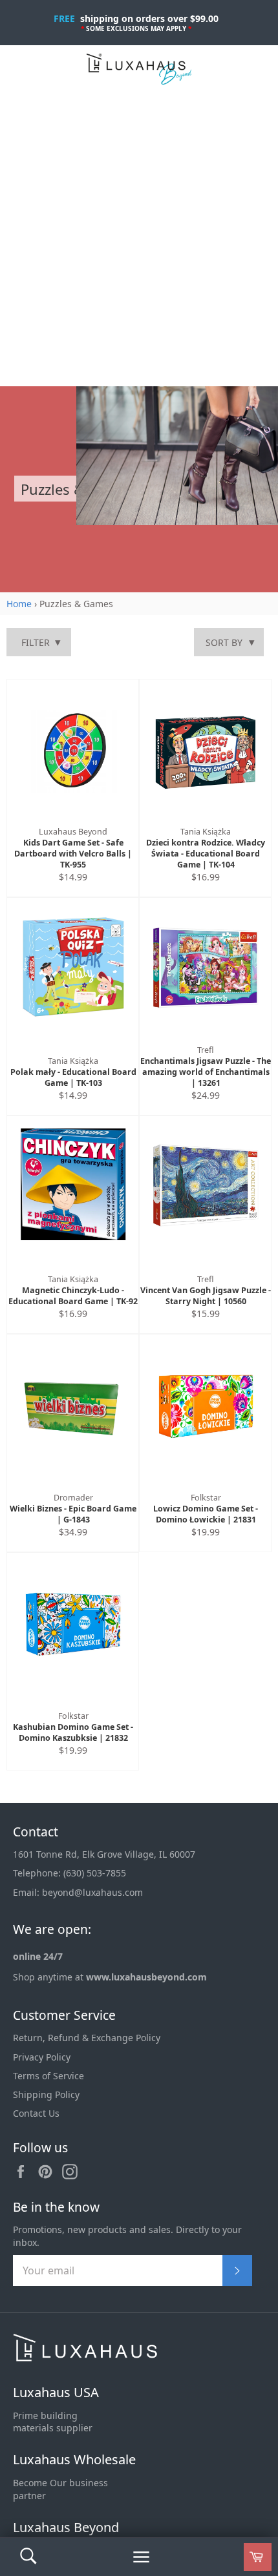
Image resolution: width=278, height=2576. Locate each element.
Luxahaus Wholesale (74, 2459)
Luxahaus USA (56, 2392)
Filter (36, 642)
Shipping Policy (46, 2094)
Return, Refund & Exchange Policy (87, 2038)
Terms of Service (48, 2076)
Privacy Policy (42, 2057)
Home (19, 604)
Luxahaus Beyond (66, 2527)
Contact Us (36, 2113)
